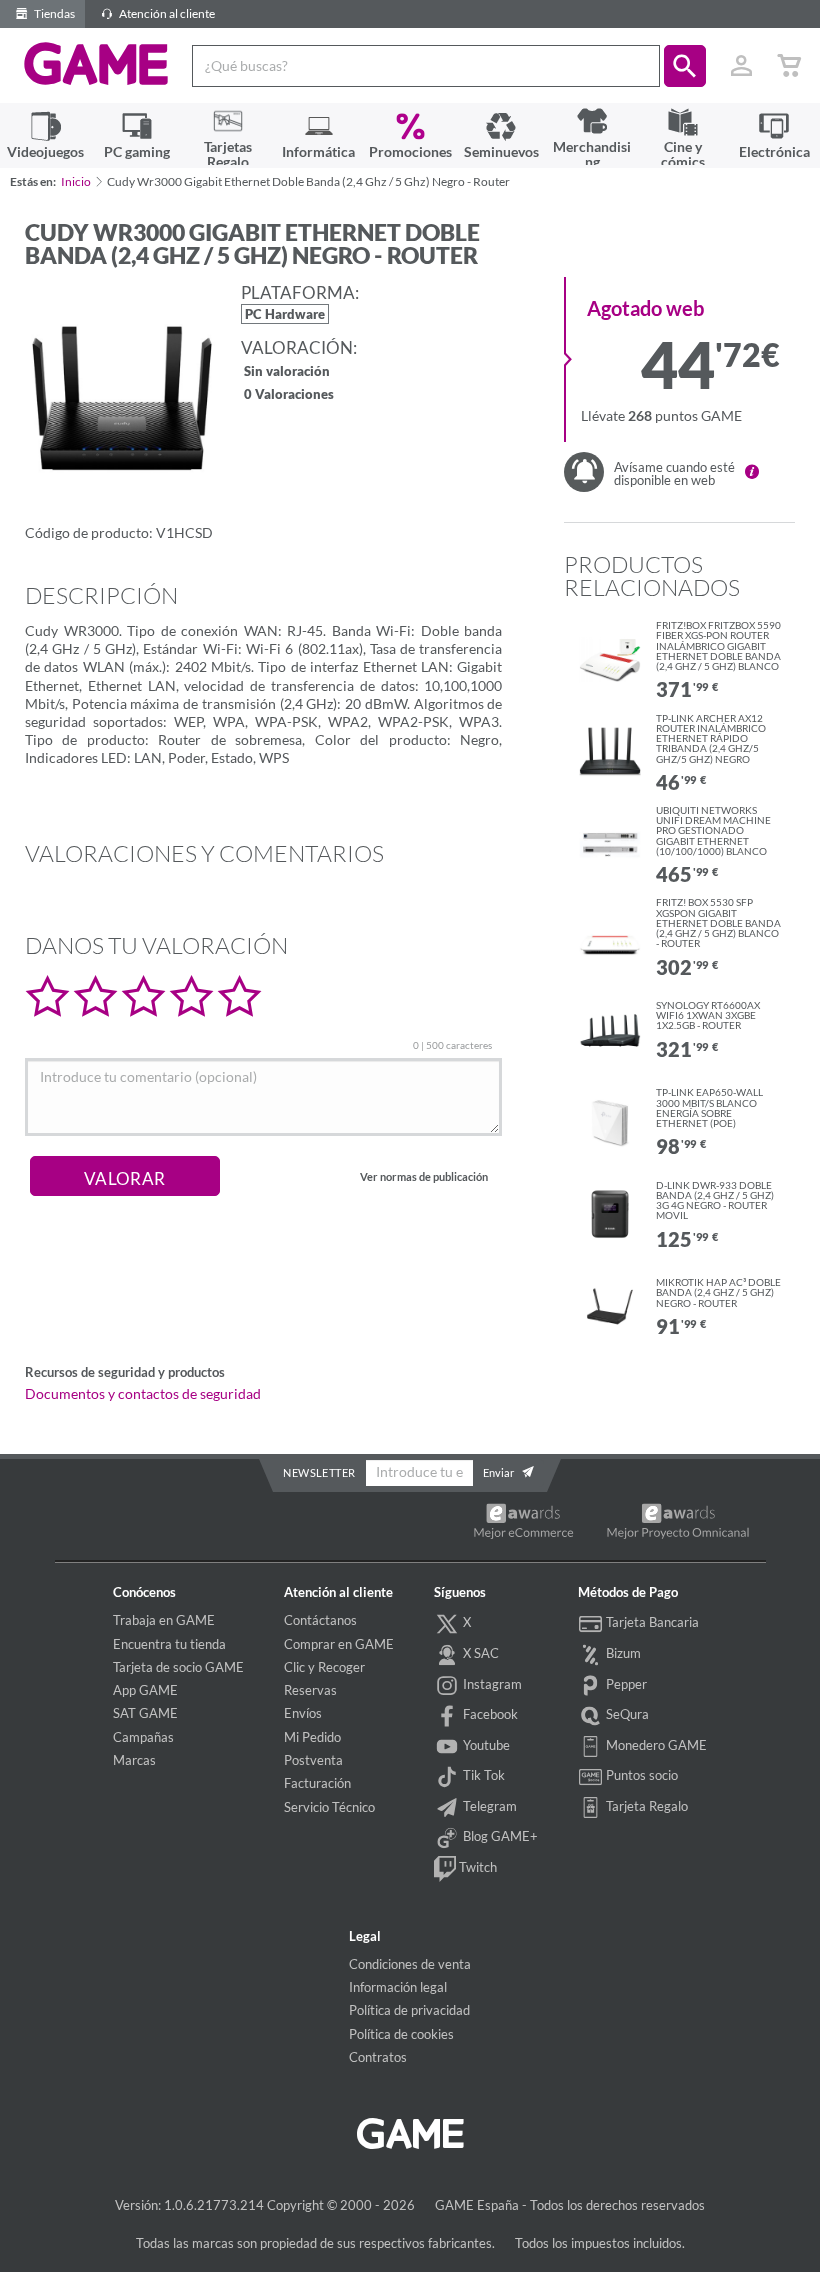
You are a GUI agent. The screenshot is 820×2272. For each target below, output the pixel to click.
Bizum (622, 1653)
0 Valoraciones (289, 395)
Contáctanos (320, 1620)
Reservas (310, 1690)
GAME (96, 64)
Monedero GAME (655, 1745)
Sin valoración (287, 372)
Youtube (485, 1745)
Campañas (143, 1737)
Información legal (398, 1987)
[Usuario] (741, 66)
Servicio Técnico (329, 1807)
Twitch (476, 1867)
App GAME (145, 1690)
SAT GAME (145, 1713)
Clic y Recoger (324, 1667)
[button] (685, 66)
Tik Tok (482, 1775)
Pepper (625, 1684)
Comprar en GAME (339, 1644)
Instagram (491, 1684)
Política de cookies (401, 2034)
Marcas (134, 1760)
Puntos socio (640, 1775)
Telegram (488, 1806)
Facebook (489, 1714)
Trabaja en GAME (164, 1620)
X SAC (479, 1653)
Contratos (378, 2057)
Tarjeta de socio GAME (178, 1667)
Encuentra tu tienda (169, 1644)
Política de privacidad (409, 2010)
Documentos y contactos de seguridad (143, 1394)
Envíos (303, 1713)
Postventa (313, 1760)
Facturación (317, 1783)
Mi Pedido (312, 1737)
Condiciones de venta (410, 1964)
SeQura (626, 1714)
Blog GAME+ (499, 1837)
